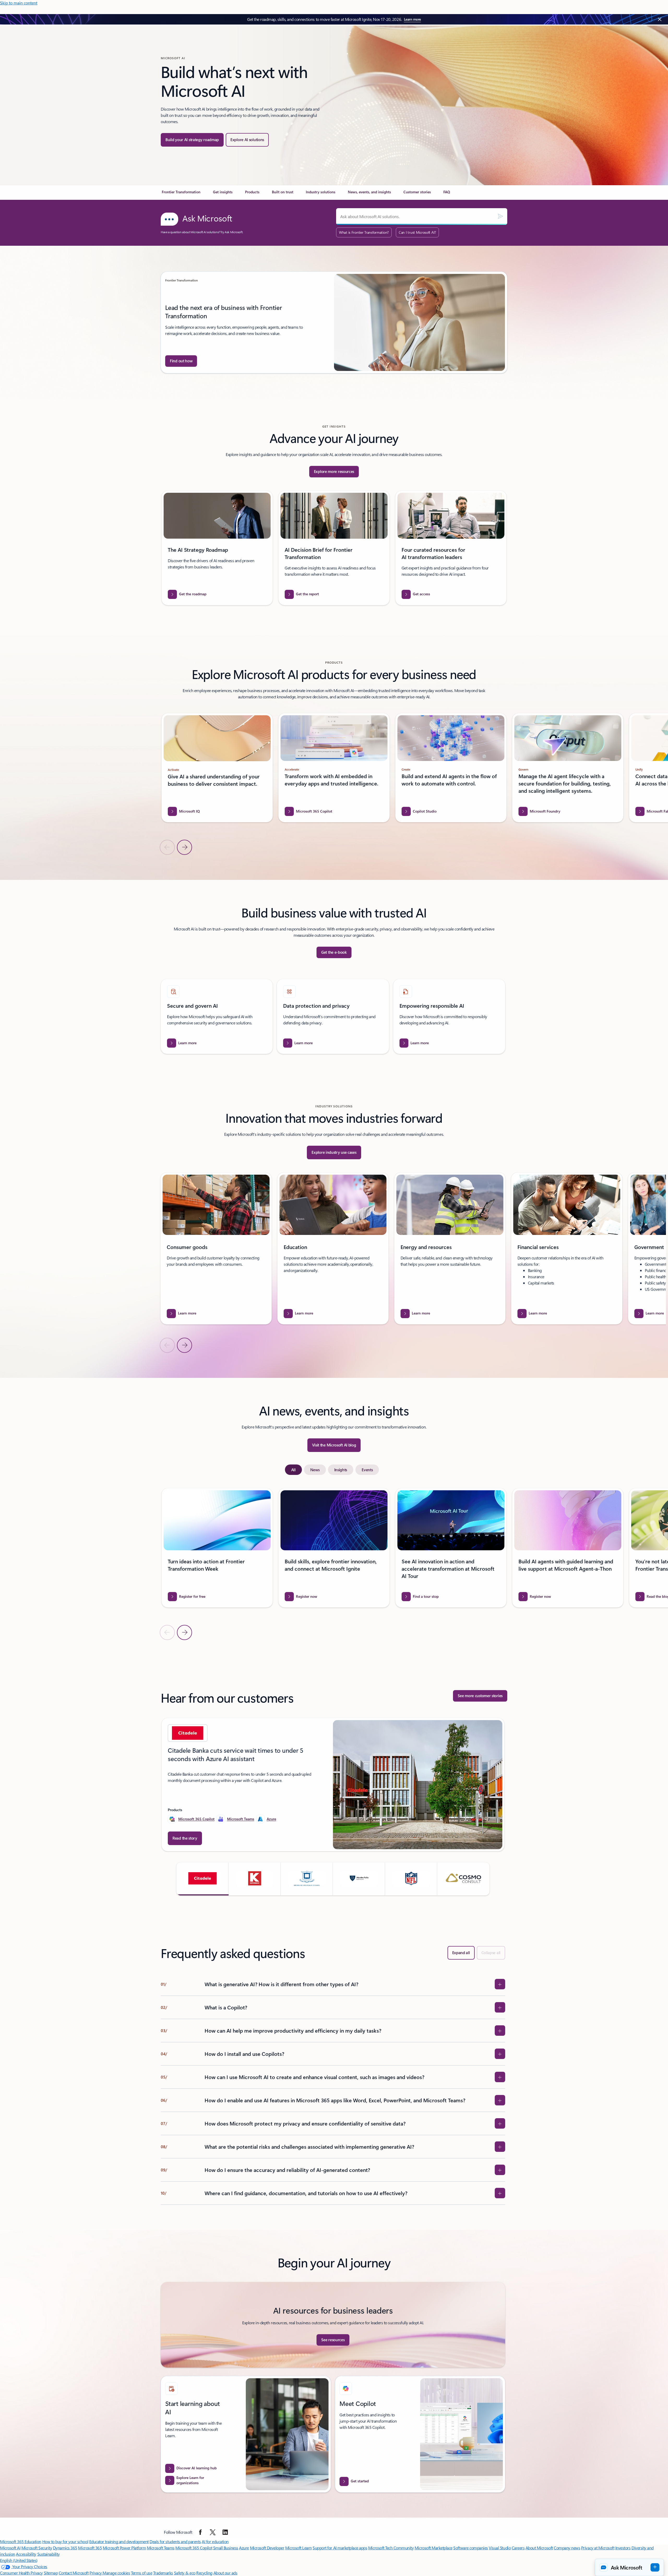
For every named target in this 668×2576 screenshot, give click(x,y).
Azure (271, 1819)
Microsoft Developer (267, 2548)
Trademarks (163, 2573)
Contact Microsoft (74, 2573)
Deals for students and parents (175, 2541)
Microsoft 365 (90, 2548)
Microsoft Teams (241, 1819)
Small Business (226, 2548)
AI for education (215, 2541)
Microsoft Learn (299, 2548)
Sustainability (49, 2554)
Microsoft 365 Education (21, 2541)
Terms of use (142, 2573)
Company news (567, 2548)
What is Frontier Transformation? (364, 232)
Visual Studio (500, 2548)
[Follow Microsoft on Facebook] (200, 2532)
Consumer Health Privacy (21, 2573)
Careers (518, 2548)
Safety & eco (185, 2573)
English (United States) (19, 2560)
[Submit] (500, 217)
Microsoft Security (37, 2548)
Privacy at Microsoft (598, 2548)
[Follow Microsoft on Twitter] (213, 2532)
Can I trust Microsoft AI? (417, 232)
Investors (623, 2548)
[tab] (293, 1470)
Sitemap (51, 2573)
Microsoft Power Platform (124, 2548)
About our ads (225, 2573)
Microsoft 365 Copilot (196, 1819)
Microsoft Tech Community (391, 2548)
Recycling (204, 2573)
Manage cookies (116, 2573)
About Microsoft (539, 2548)
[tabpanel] (333, 1564)
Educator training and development (119, 2541)
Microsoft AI (10, 2548)
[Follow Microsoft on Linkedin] (225, 2532)
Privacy (96, 2573)
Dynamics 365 (65, 2548)
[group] (334, 322)
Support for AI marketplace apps (340, 2548)
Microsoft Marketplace (434, 2548)
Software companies (470, 2548)
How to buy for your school (65, 2541)
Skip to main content (19, 3)
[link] (181, 194)
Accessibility (26, 2554)
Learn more (412, 19)
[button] (202, 1879)
